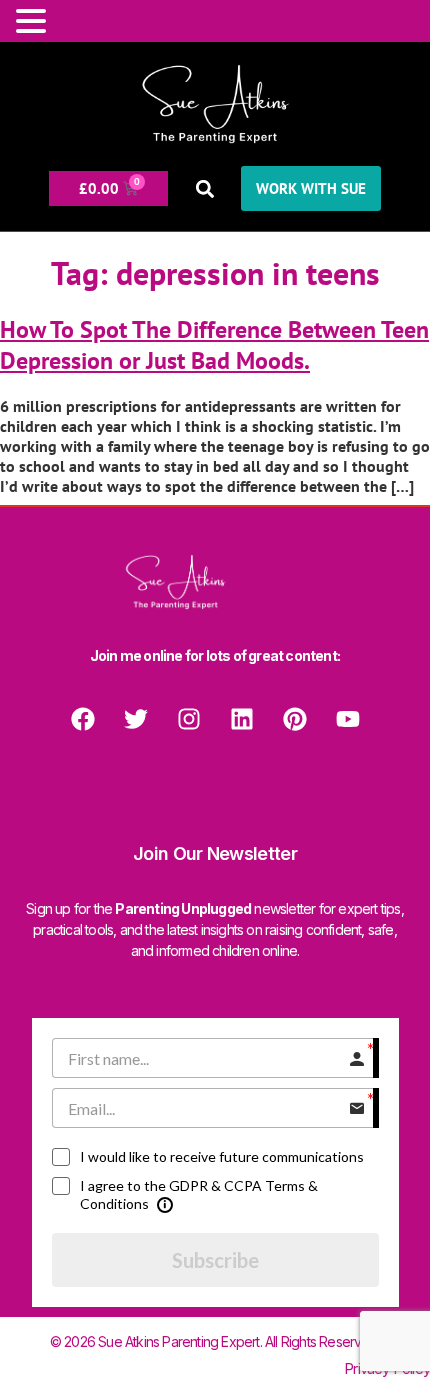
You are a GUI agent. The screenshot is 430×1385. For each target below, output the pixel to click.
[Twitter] (136, 719)
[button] (204, 188)
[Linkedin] (242, 719)
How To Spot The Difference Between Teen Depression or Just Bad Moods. (214, 345)
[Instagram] (189, 719)
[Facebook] (83, 719)
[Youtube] (348, 719)
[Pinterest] (295, 719)
